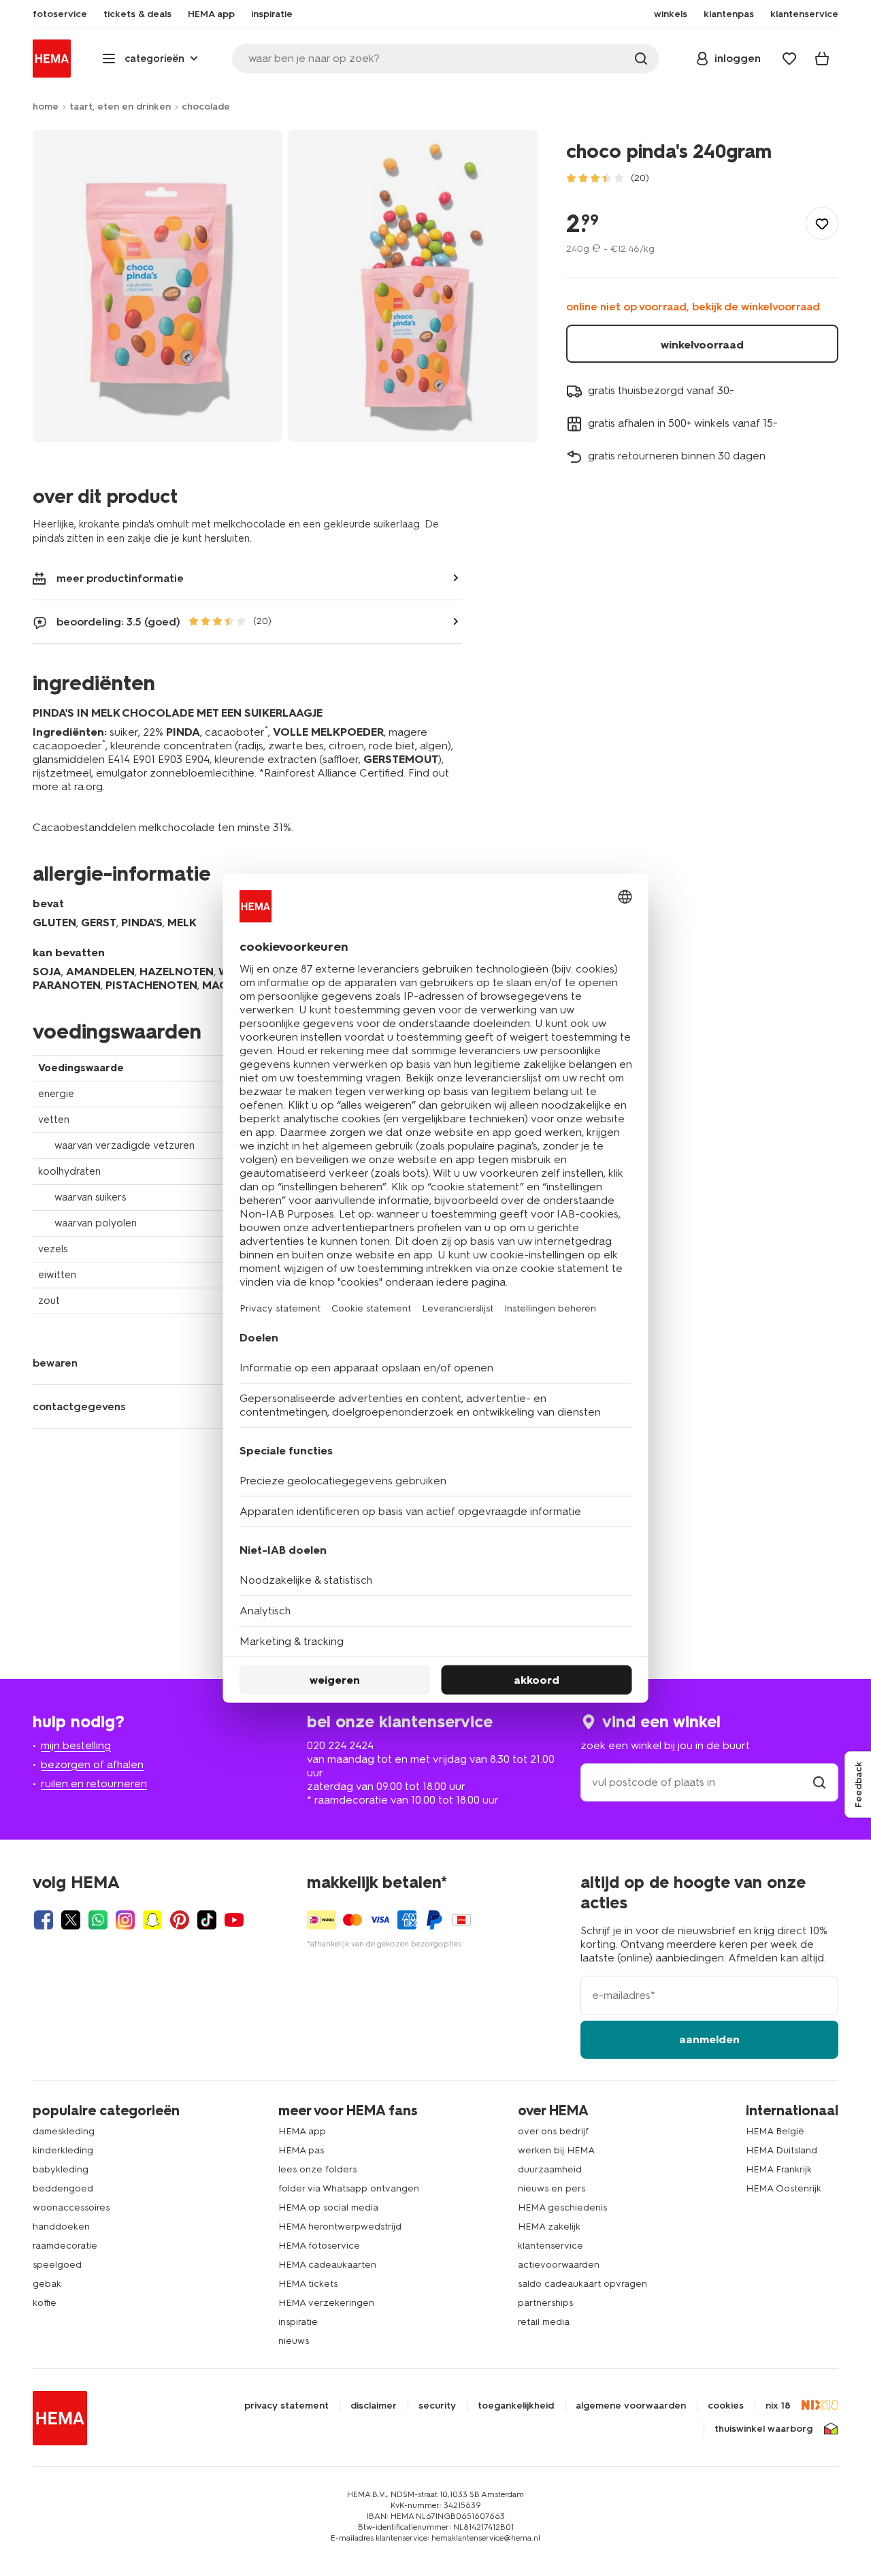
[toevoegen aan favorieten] (822, 223)
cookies (726, 2406)
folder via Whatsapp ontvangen (349, 2188)
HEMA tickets (308, 2284)
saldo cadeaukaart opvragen (582, 2284)
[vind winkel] (819, 1782)
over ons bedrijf (553, 2131)
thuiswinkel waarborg (763, 2429)
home (46, 107)
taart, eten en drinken (120, 107)
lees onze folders (317, 2169)
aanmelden (709, 2039)
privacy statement (286, 2406)
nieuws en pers (552, 2188)
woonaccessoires (71, 2207)
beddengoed (63, 2188)
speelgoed (57, 2265)
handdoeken (61, 2227)
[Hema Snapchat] (152, 1920)
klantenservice (550, 2246)
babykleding (61, 2169)
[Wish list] (789, 59)
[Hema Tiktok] (207, 1920)
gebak (47, 2284)
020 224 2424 (340, 1745)
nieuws (294, 2341)
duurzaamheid (550, 2169)
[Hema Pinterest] (180, 1920)
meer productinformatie (120, 578)
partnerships (545, 2303)
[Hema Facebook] (44, 1920)
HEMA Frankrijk (779, 2169)
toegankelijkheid (516, 2406)
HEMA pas (301, 2150)
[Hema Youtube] (234, 1920)
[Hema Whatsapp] (98, 1920)
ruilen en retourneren (94, 1783)
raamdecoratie (65, 2246)
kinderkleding (63, 2150)
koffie (45, 2303)
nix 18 (778, 2406)
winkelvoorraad (702, 345)
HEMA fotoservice (319, 2246)
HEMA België (775, 2131)
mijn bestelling (76, 1745)
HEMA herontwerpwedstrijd (340, 2227)
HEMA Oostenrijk (784, 2188)
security (437, 2406)
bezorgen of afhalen (92, 1764)
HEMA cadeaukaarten (327, 2265)
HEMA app (302, 2131)
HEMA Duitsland (782, 2150)
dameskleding (64, 2131)
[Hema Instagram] (125, 1920)
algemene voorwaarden (631, 2406)
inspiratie (298, 2322)
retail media (544, 2322)
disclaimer (374, 2406)
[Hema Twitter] (71, 1920)
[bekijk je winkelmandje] (822, 59)
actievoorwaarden (559, 2265)
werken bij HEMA (556, 2150)
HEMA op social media (328, 2207)
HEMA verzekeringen (326, 2303)
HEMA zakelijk (549, 2227)
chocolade (206, 107)
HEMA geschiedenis (562, 2207)
